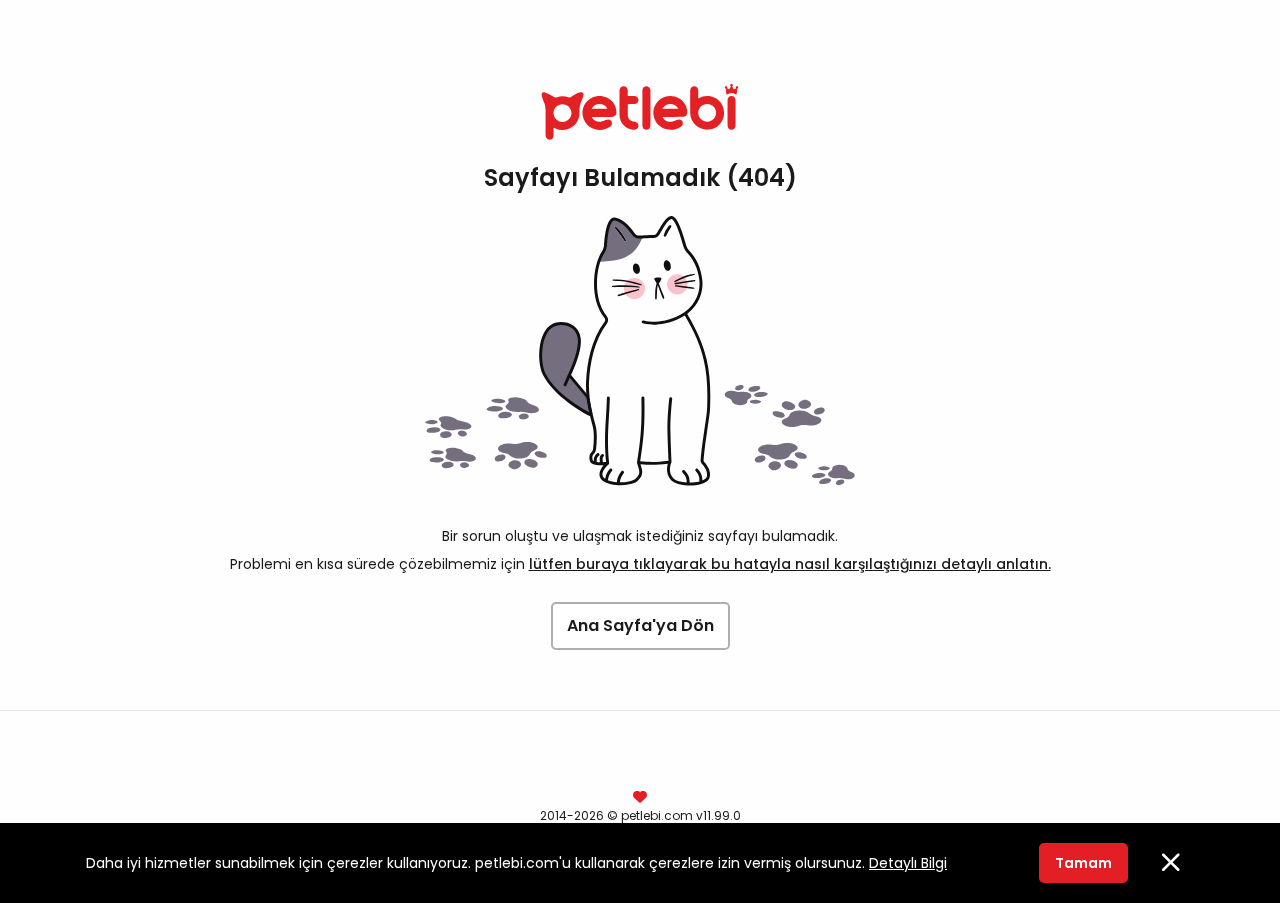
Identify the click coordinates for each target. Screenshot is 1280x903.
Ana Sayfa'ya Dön (640, 625)
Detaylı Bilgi (908, 863)
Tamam (1083, 863)
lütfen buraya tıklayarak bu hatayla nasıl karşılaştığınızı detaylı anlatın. (790, 564)
